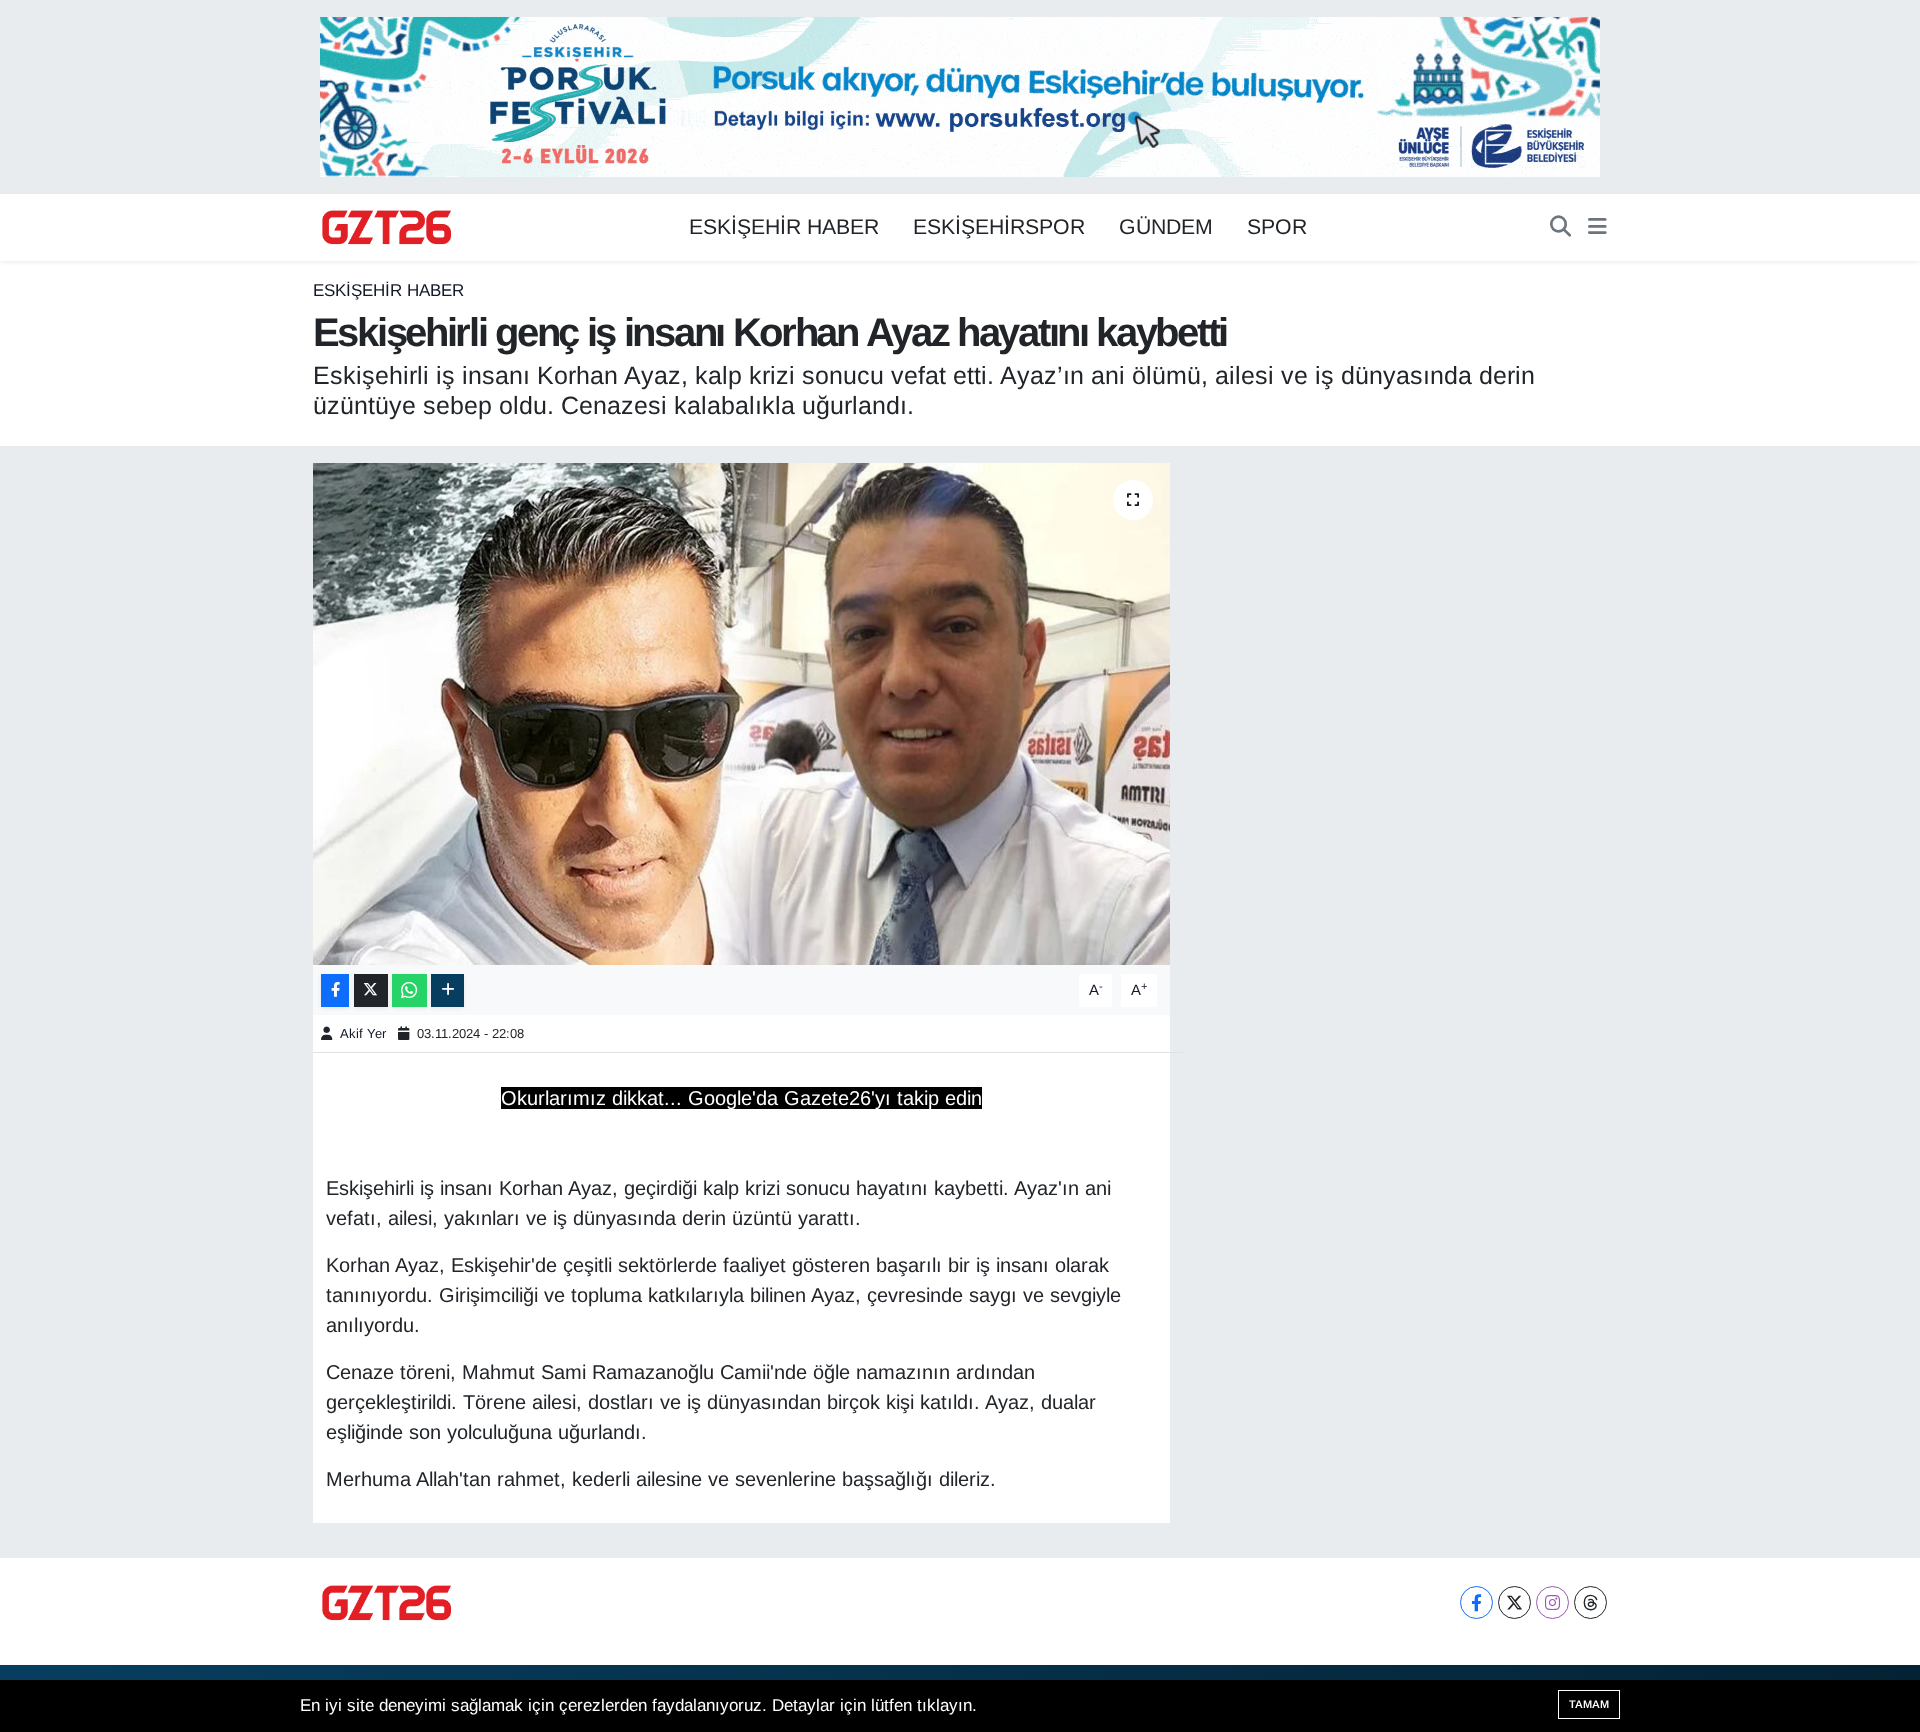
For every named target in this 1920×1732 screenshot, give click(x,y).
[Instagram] (1552, 1602)
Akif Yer (363, 1033)
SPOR (1277, 227)
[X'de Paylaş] (371, 990)
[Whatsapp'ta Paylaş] (409, 990)
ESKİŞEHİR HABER (784, 227)
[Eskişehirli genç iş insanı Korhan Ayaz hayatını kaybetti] (741, 714)
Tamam (1589, 1704)
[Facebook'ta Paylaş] (335, 990)
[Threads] (1590, 1602)
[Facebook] (1476, 1602)
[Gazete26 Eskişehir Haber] (388, 228)
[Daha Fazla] (447, 990)
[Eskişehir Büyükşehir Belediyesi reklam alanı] (960, 95)
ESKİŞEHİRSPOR (999, 227)
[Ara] (1560, 228)
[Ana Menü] (1597, 228)
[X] (1514, 1602)
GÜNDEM (1166, 227)
